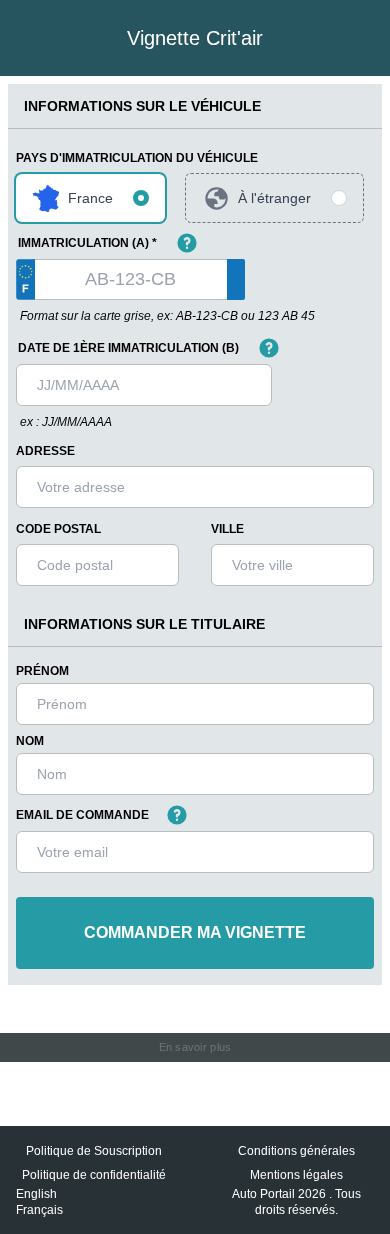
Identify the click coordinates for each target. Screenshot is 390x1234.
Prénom (42, 671)
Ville (227, 529)
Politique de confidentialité (94, 1175)
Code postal (58, 529)
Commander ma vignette (195, 932)
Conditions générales (296, 1151)
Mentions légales (296, 1175)
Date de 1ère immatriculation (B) (128, 348)
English (36, 1194)
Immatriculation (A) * (87, 243)
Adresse (45, 451)
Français (39, 1210)
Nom (30, 741)
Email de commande (82, 815)
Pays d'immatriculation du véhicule (137, 158)
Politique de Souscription (94, 1151)
